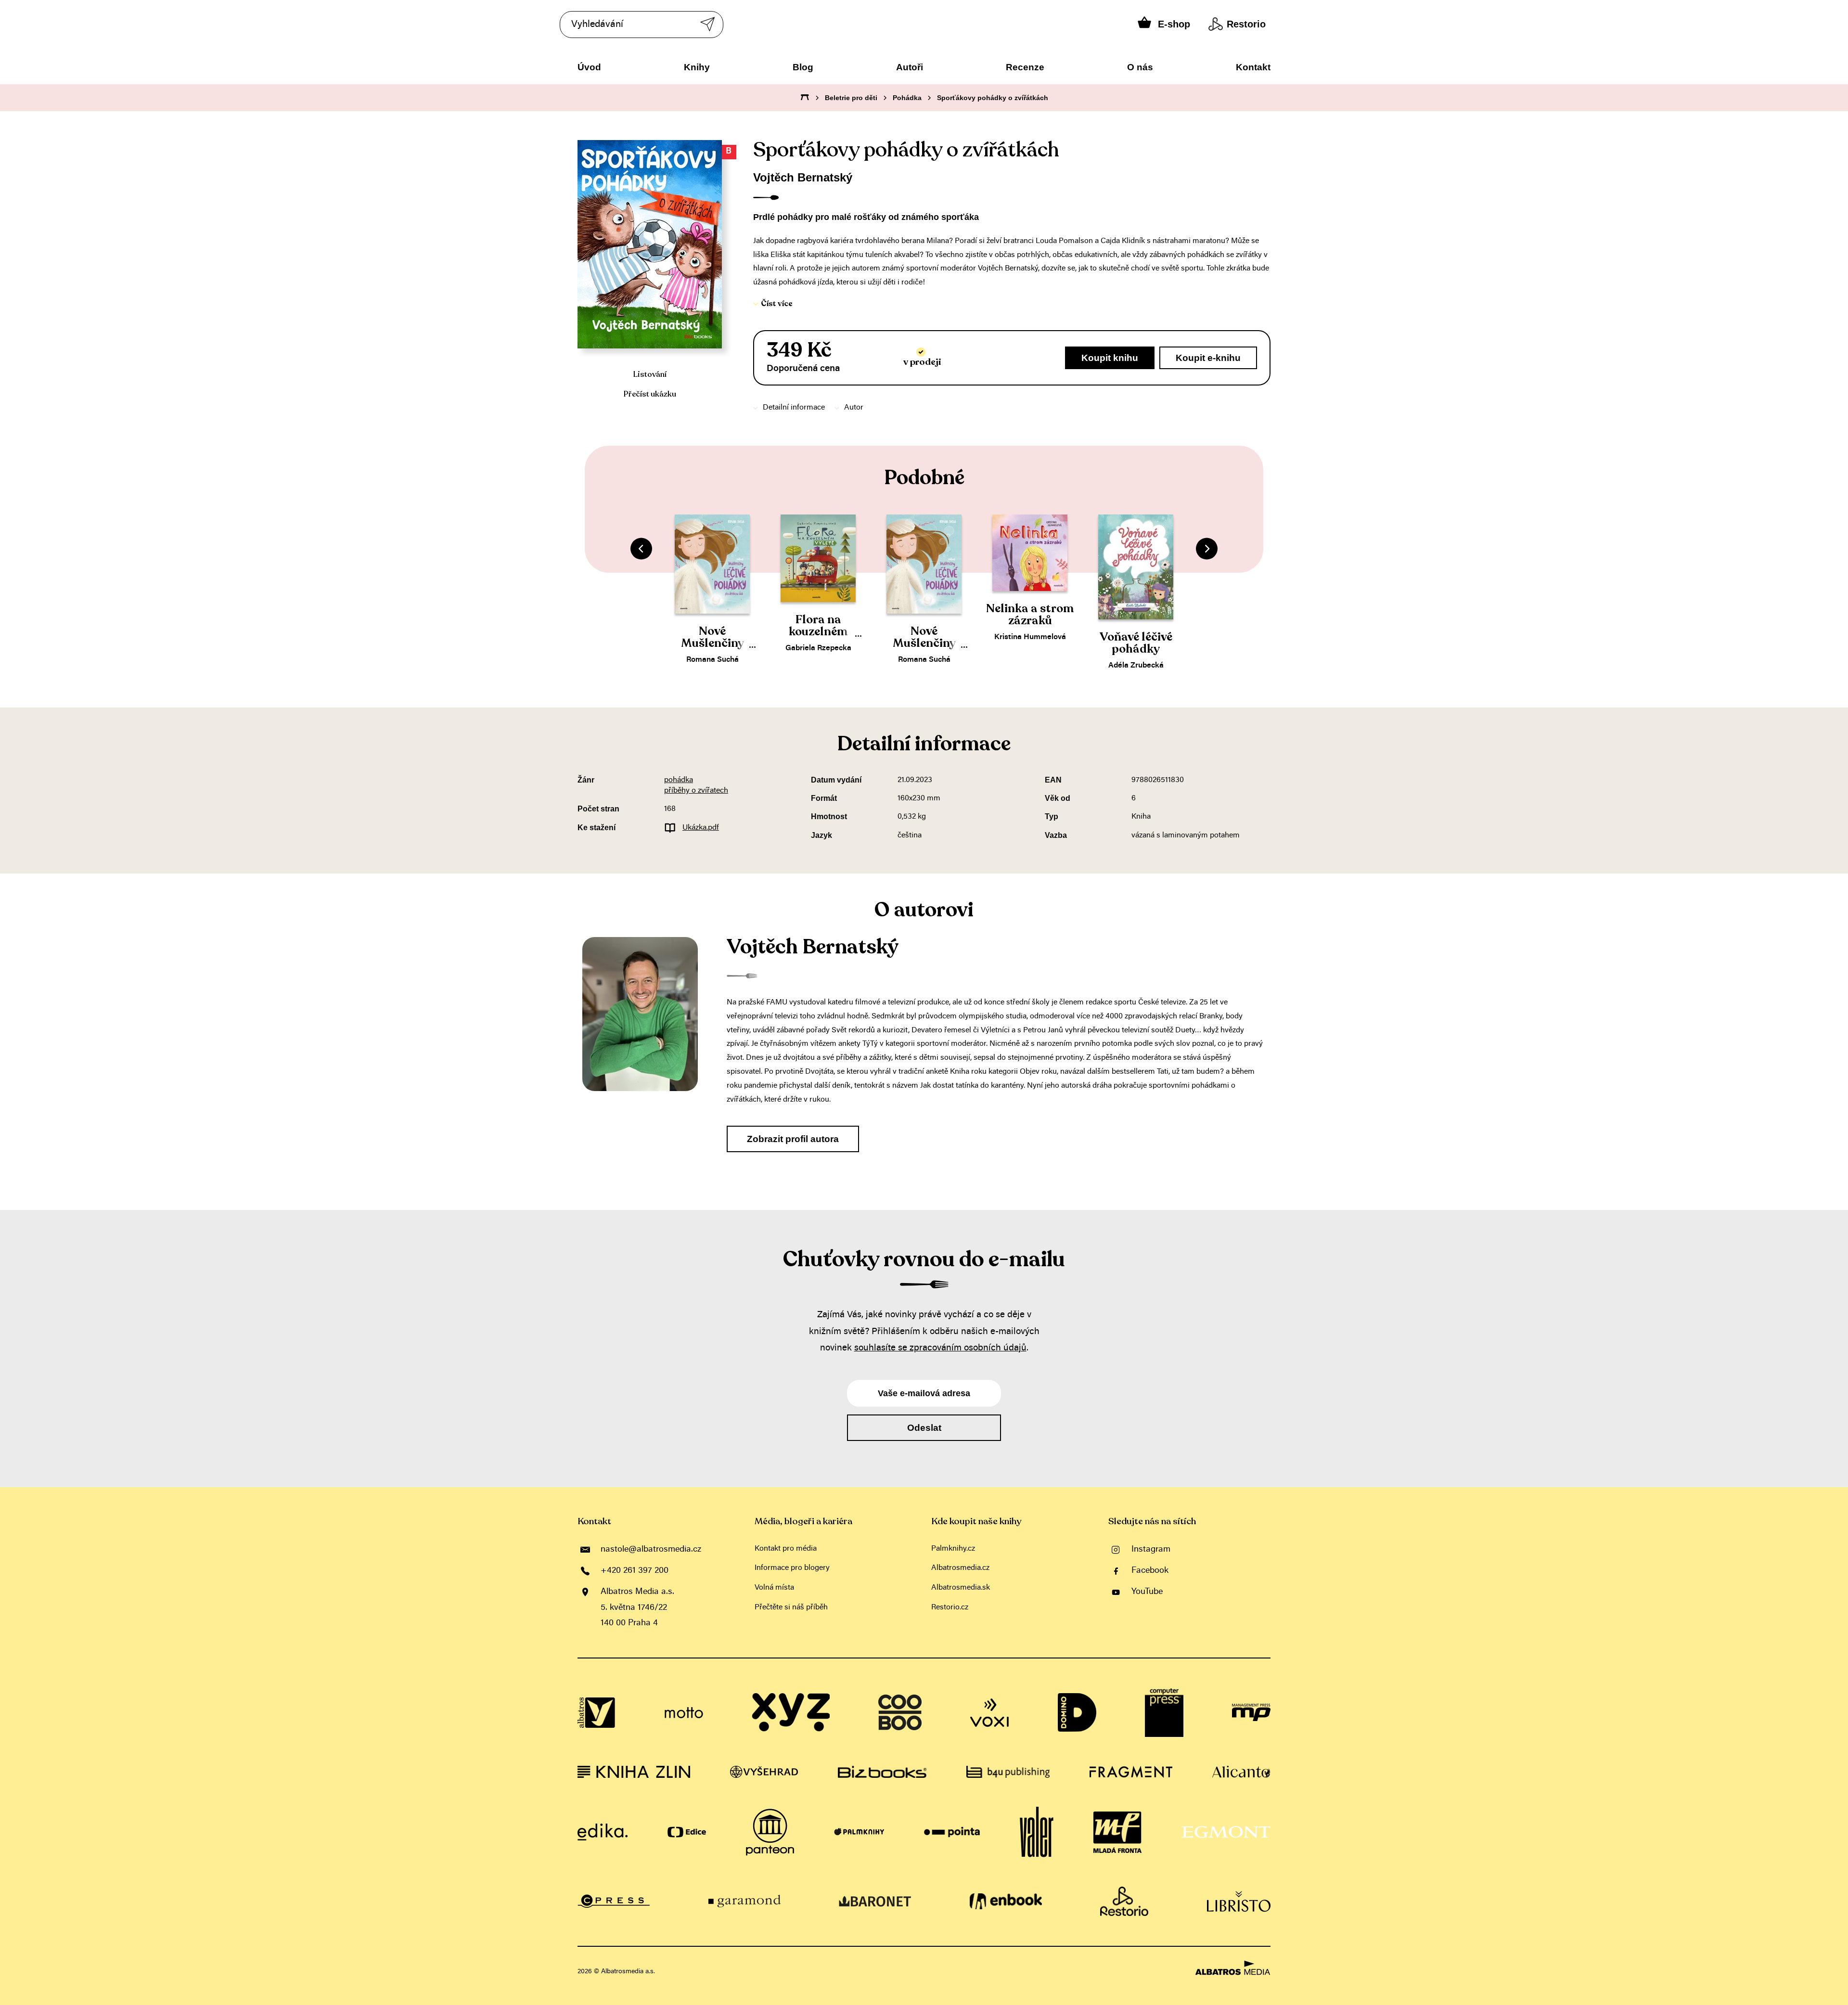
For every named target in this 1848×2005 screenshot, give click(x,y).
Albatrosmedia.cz (960, 1568)
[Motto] (684, 1713)
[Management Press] (1251, 1713)
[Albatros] (597, 1713)
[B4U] (1008, 1772)
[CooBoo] (900, 1713)
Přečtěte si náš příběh (791, 1607)
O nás (1140, 67)
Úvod (589, 67)
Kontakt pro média (786, 1549)
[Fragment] (1131, 1772)
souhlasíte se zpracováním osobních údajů (940, 1348)
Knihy (697, 67)
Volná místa (774, 1588)
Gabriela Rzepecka (818, 648)
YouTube (1147, 1592)
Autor (854, 408)
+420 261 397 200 (635, 1571)
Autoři (910, 67)
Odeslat (924, 1428)
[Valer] (1037, 1832)
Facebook (1150, 1571)
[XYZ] (791, 1713)
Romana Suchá (712, 660)
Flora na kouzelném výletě (818, 632)
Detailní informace (794, 408)
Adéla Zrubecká (1136, 666)
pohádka (679, 780)
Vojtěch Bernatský (803, 177)
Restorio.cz (950, 1607)
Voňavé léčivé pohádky (1136, 643)
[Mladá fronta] (1117, 1832)
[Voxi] (989, 1713)
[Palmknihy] (859, 1832)
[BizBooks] (882, 1772)
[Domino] (1077, 1713)
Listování (650, 374)
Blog (803, 67)
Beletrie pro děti (851, 98)
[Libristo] (1239, 1902)
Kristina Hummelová (1030, 637)
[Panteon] (770, 1832)
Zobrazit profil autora (793, 1139)
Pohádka (907, 98)
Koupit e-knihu (1208, 358)
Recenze (1025, 67)
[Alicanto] (1241, 1772)
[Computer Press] (1164, 1713)
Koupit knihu (1110, 358)
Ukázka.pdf (701, 828)
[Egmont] (1226, 1832)
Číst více (777, 304)
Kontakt (1253, 67)
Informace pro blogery (792, 1568)
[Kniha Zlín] (634, 1772)
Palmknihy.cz (953, 1549)
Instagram (1151, 1550)
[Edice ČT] (687, 1832)
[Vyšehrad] (764, 1772)
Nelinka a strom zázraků (1030, 615)
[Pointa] (952, 1832)
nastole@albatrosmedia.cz (651, 1550)
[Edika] (603, 1832)
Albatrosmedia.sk (961, 1588)
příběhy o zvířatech (696, 791)
